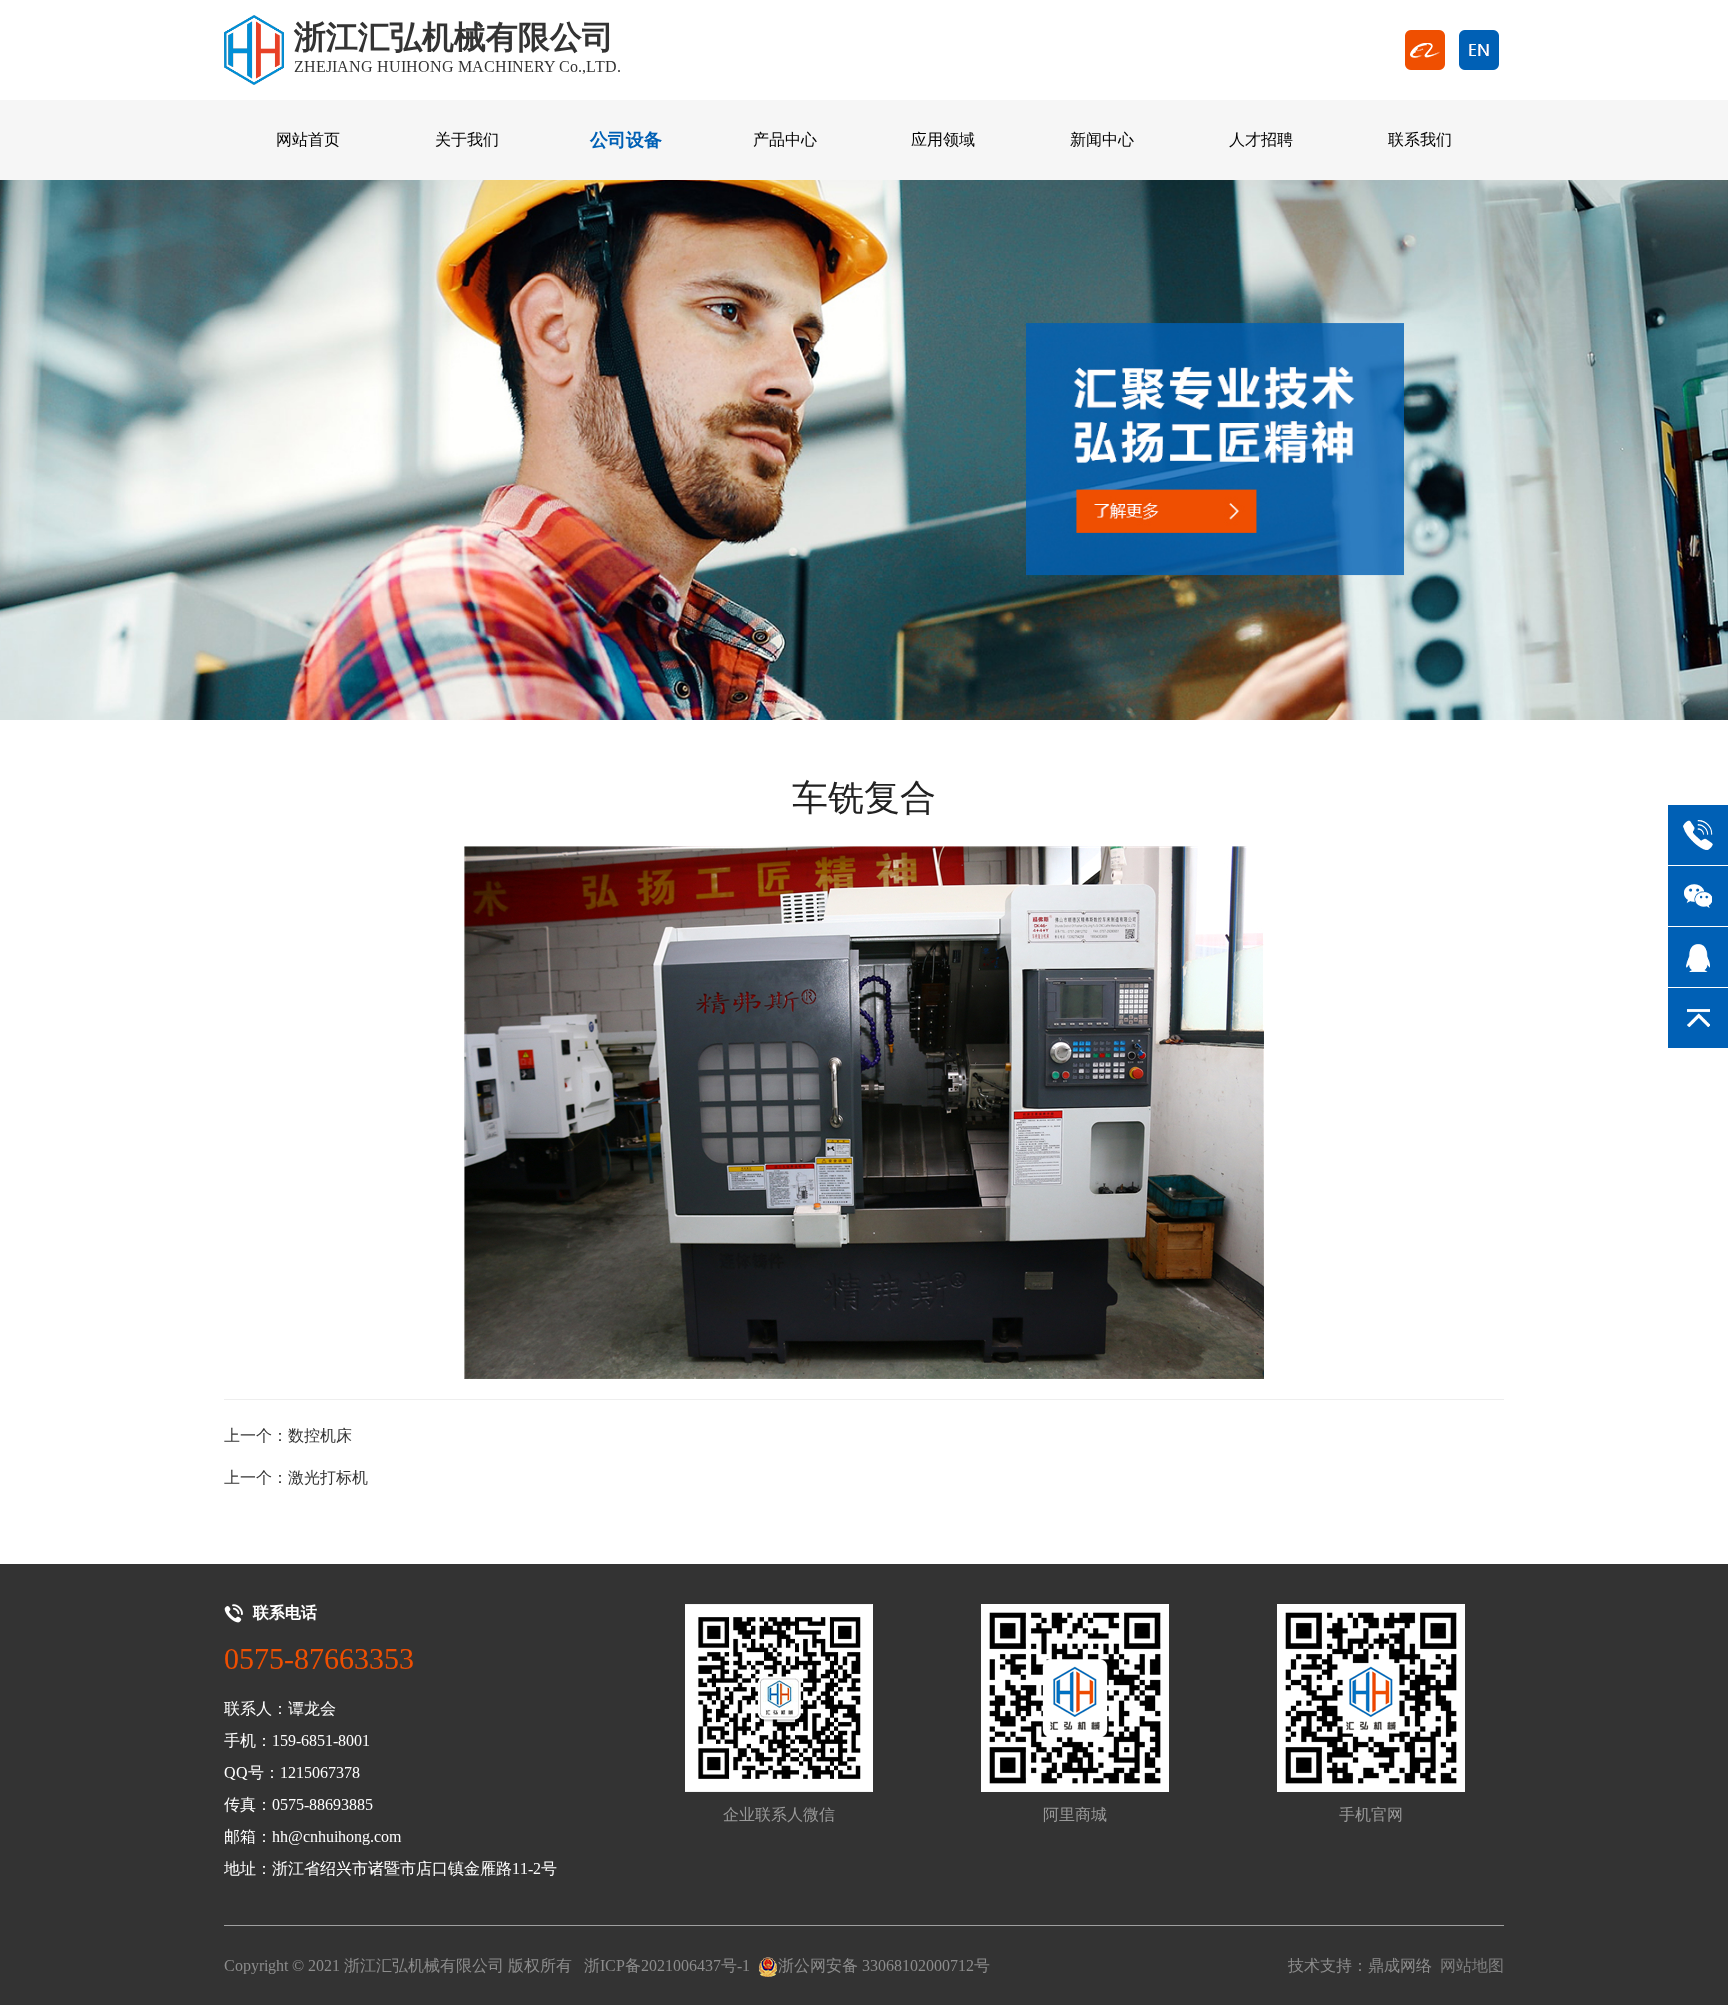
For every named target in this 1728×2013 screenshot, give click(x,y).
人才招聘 (1261, 139)
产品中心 (785, 139)
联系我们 (1420, 139)
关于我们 (467, 139)
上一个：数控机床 (288, 1435)
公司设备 (626, 140)
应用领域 (943, 139)
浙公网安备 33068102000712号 (884, 1965)
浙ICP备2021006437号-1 (667, 1965)
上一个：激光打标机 (296, 1477)
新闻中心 (1102, 139)
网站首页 (308, 139)
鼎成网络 (1400, 1965)
